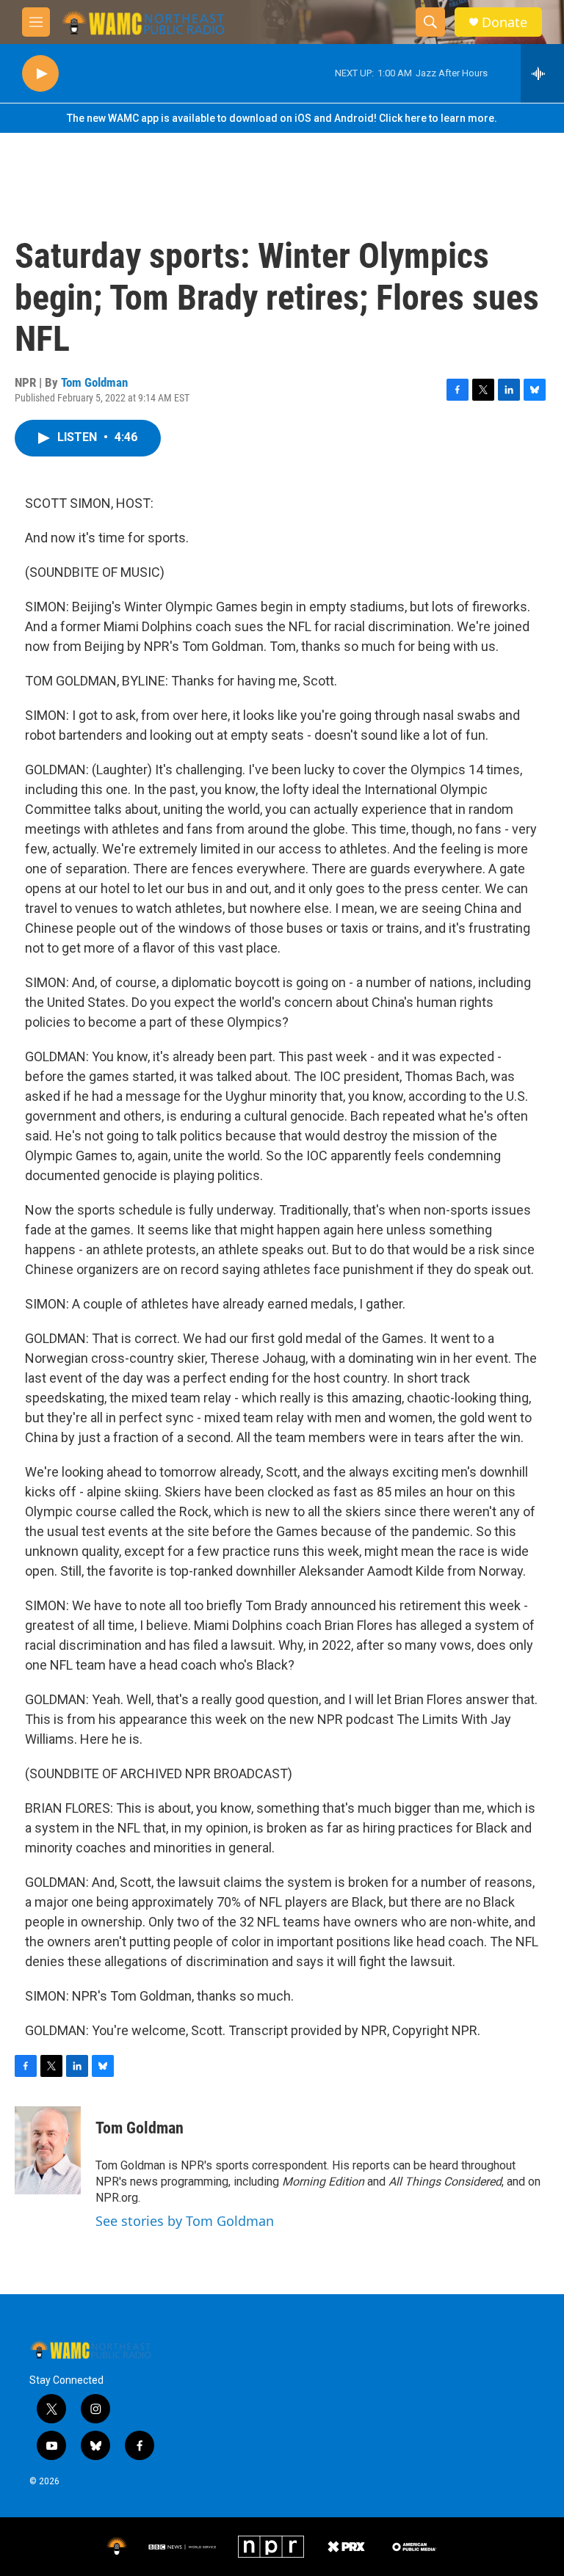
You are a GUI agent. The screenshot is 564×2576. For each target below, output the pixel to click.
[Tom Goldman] (48, 2150)
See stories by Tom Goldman (185, 2221)
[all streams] (542, 73)
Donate (505, 22)
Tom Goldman (94, 382)
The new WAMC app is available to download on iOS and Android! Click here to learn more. (282, 118)
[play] (40, 74)
